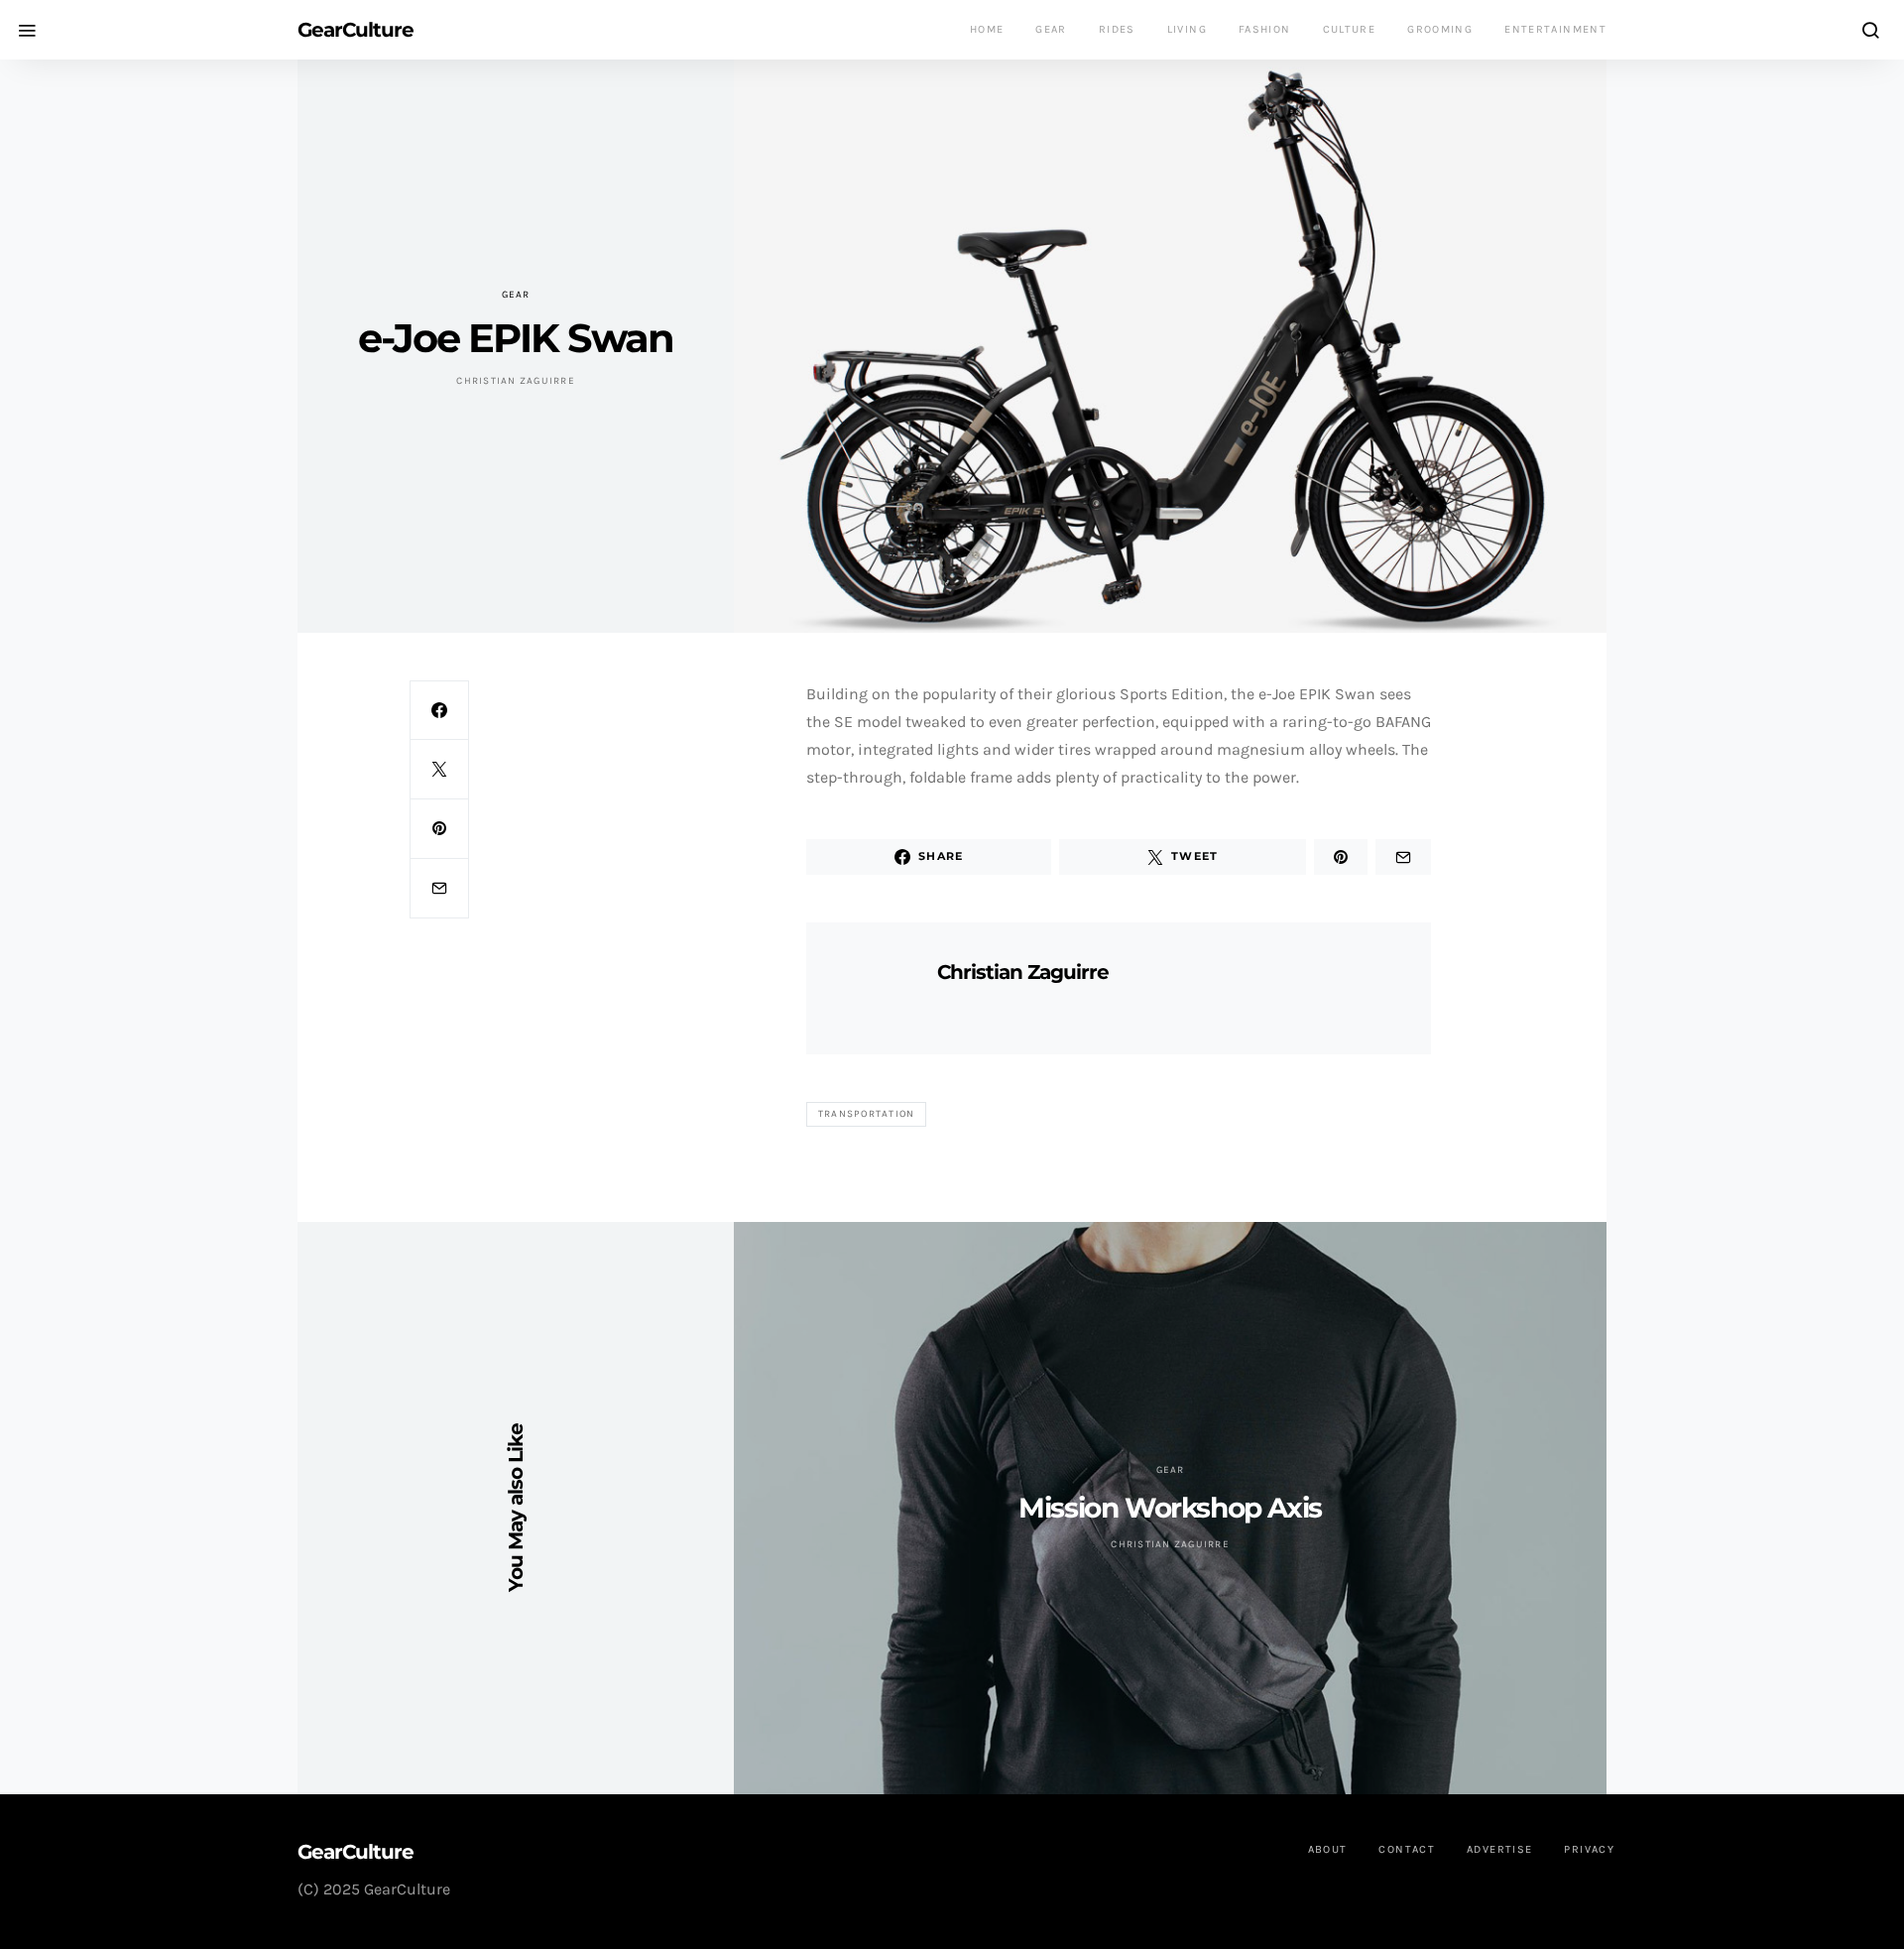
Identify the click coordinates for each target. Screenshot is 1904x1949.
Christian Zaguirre (516, 381)
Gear (1051, 29)
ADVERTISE (1499, 1849)
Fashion (1265, 29)
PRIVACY (1589, 1849)
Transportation (867, 1114)
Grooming (1440, 29)
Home (987, 29)
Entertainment (1555, 29)
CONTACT (1407, 1849)
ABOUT (1328, 1849)
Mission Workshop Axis (1170, 1508)
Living (1187, 29)
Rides (1117, 29)
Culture (1350, 29)
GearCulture (356, 30)
